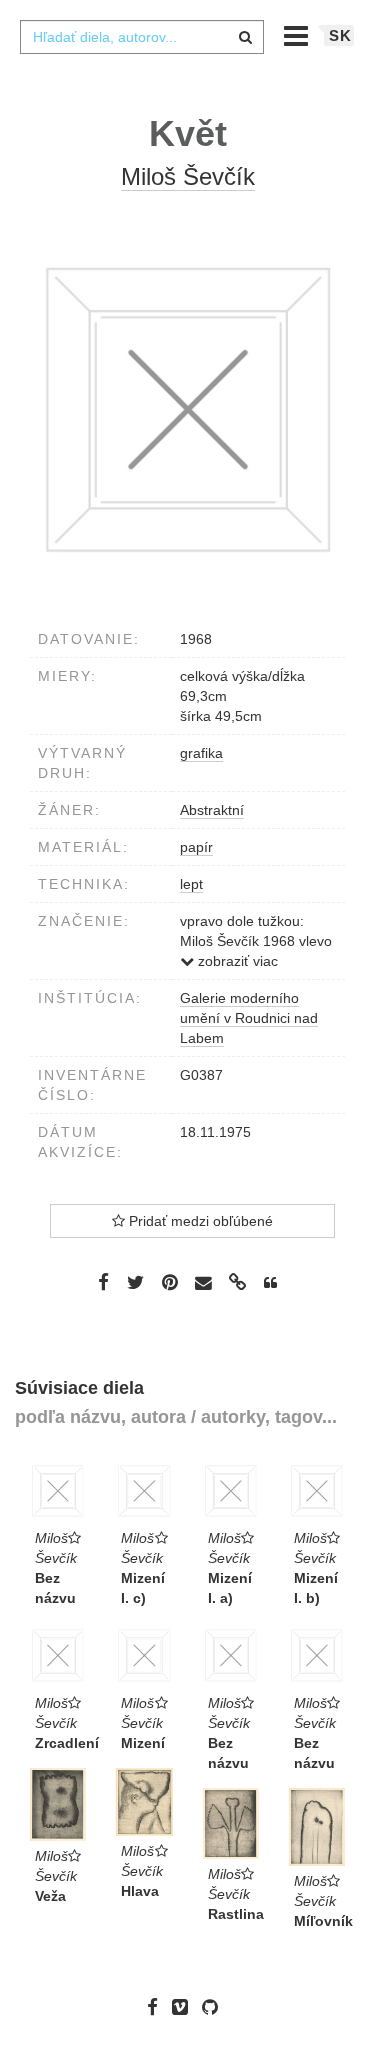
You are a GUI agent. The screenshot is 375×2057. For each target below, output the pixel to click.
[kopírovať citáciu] (270, 1283)
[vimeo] (185, 2006)
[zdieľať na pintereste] (170, 1282)
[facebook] (157, 2006)
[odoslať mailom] (204, 1282)
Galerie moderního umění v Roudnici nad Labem (249, 1018)
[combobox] (142, 37)
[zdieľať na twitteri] (135, 1282)
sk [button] (340, 35)
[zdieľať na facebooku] (103, 1282)
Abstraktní (212, 810)
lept (191, 884)
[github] (215, 2006)
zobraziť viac (236, 961)
